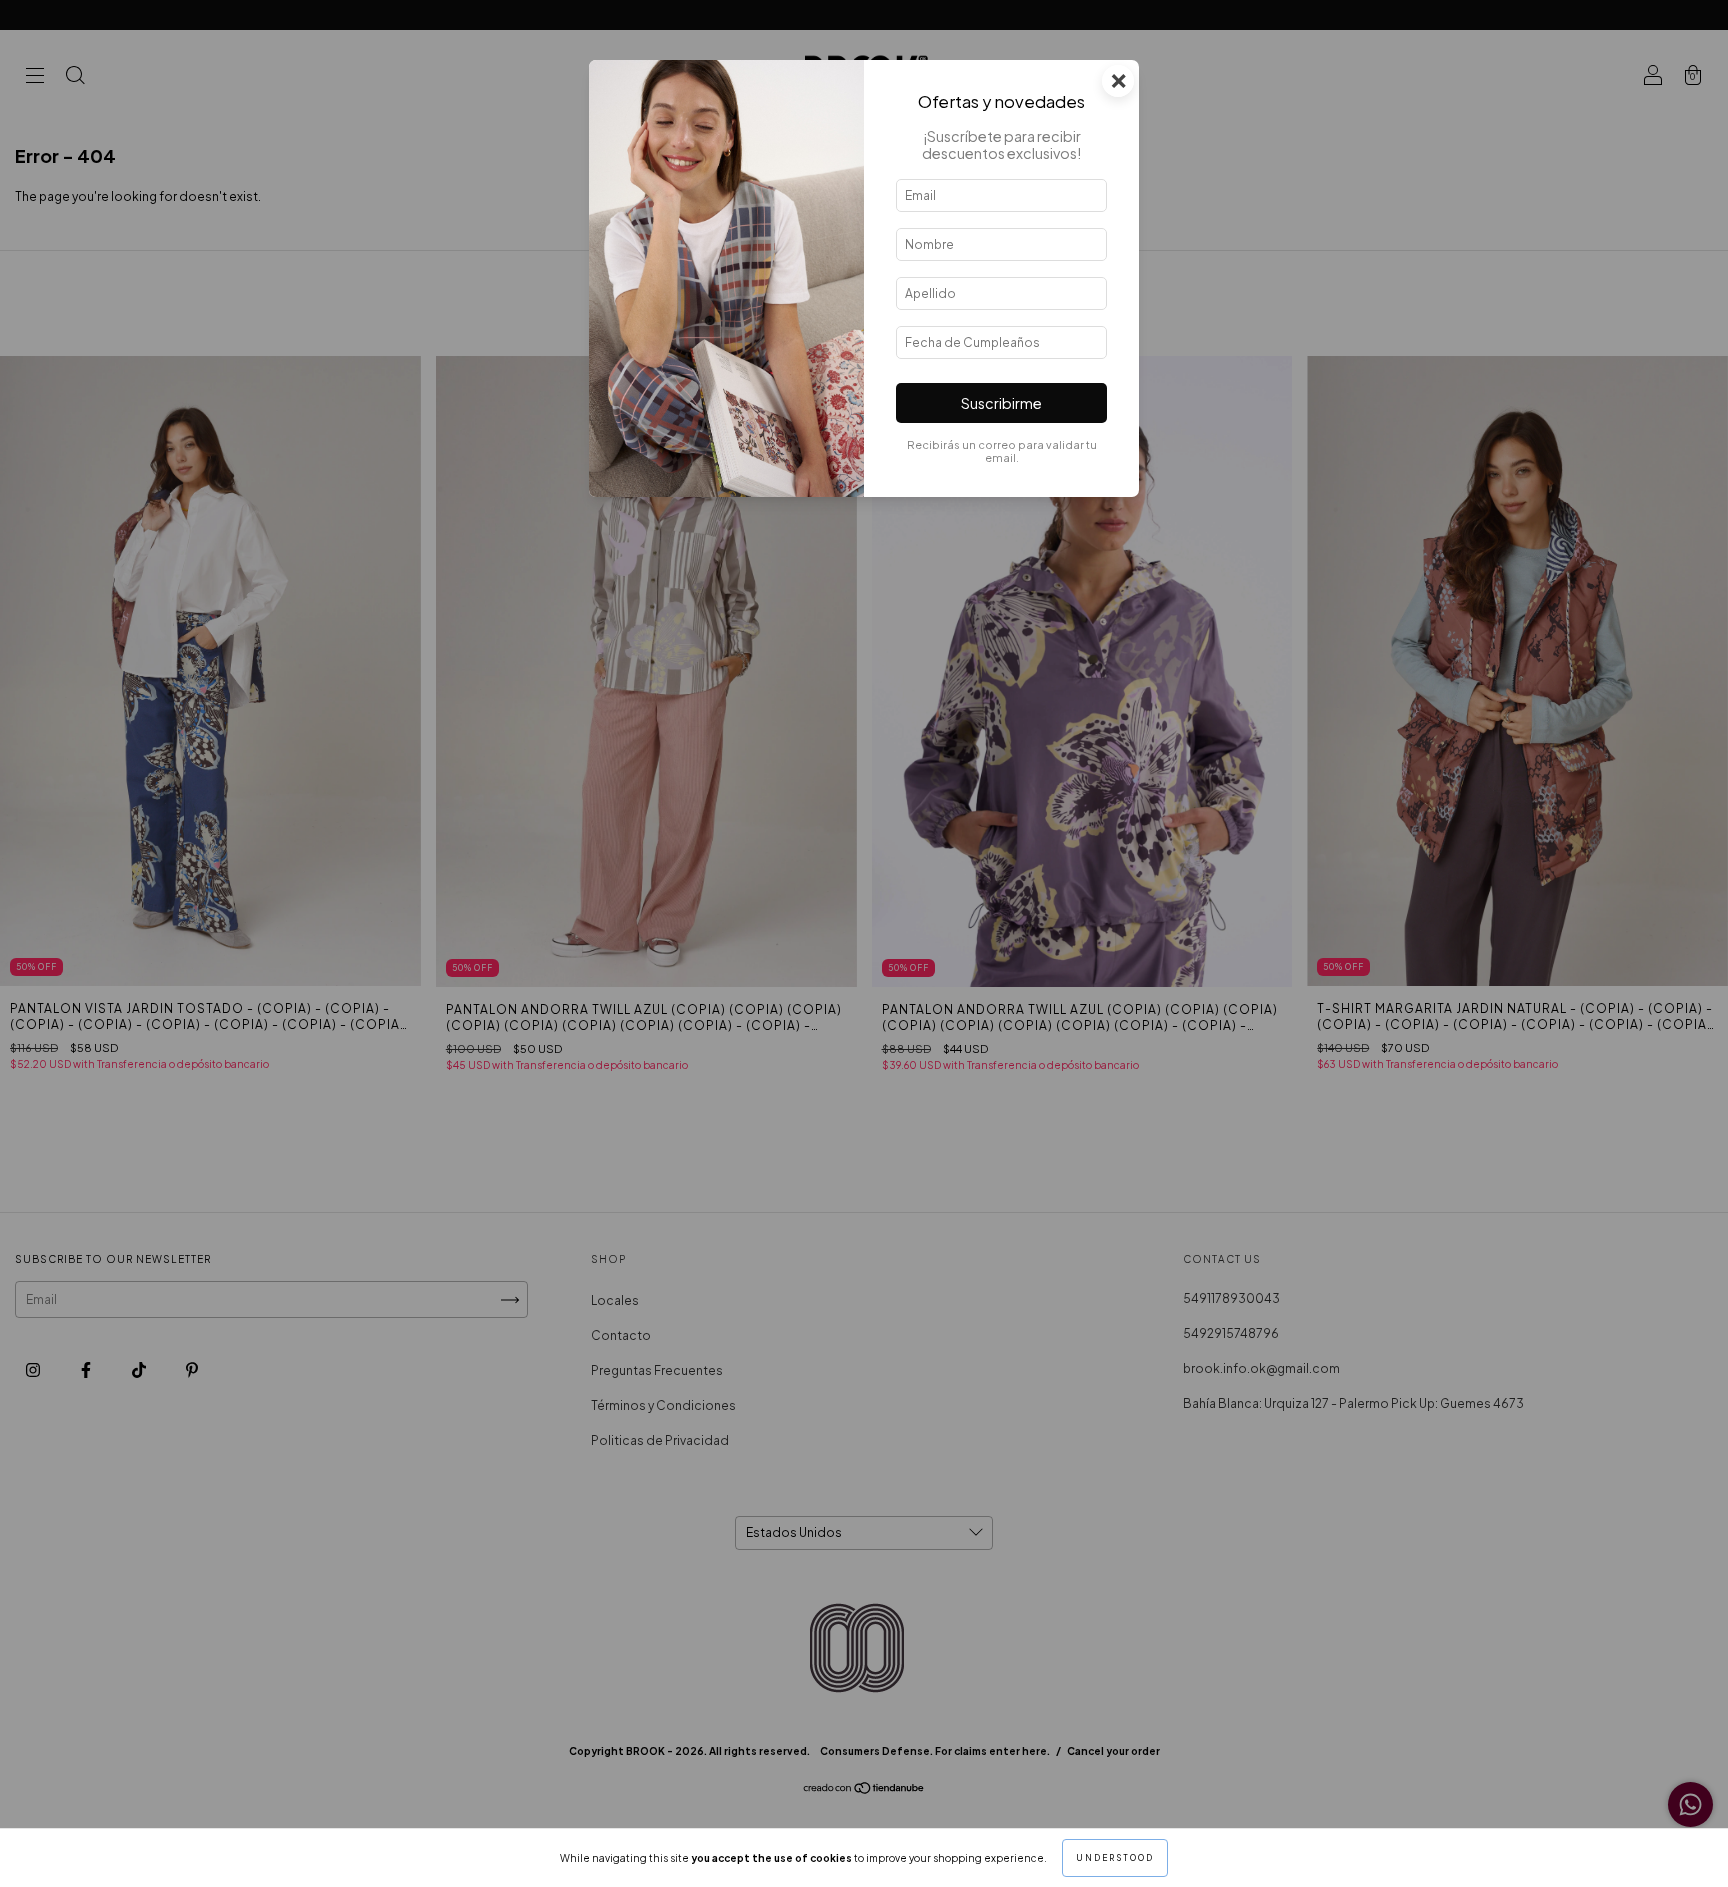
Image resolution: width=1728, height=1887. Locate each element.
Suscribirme (1001, 403)
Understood (1115, 1858)
